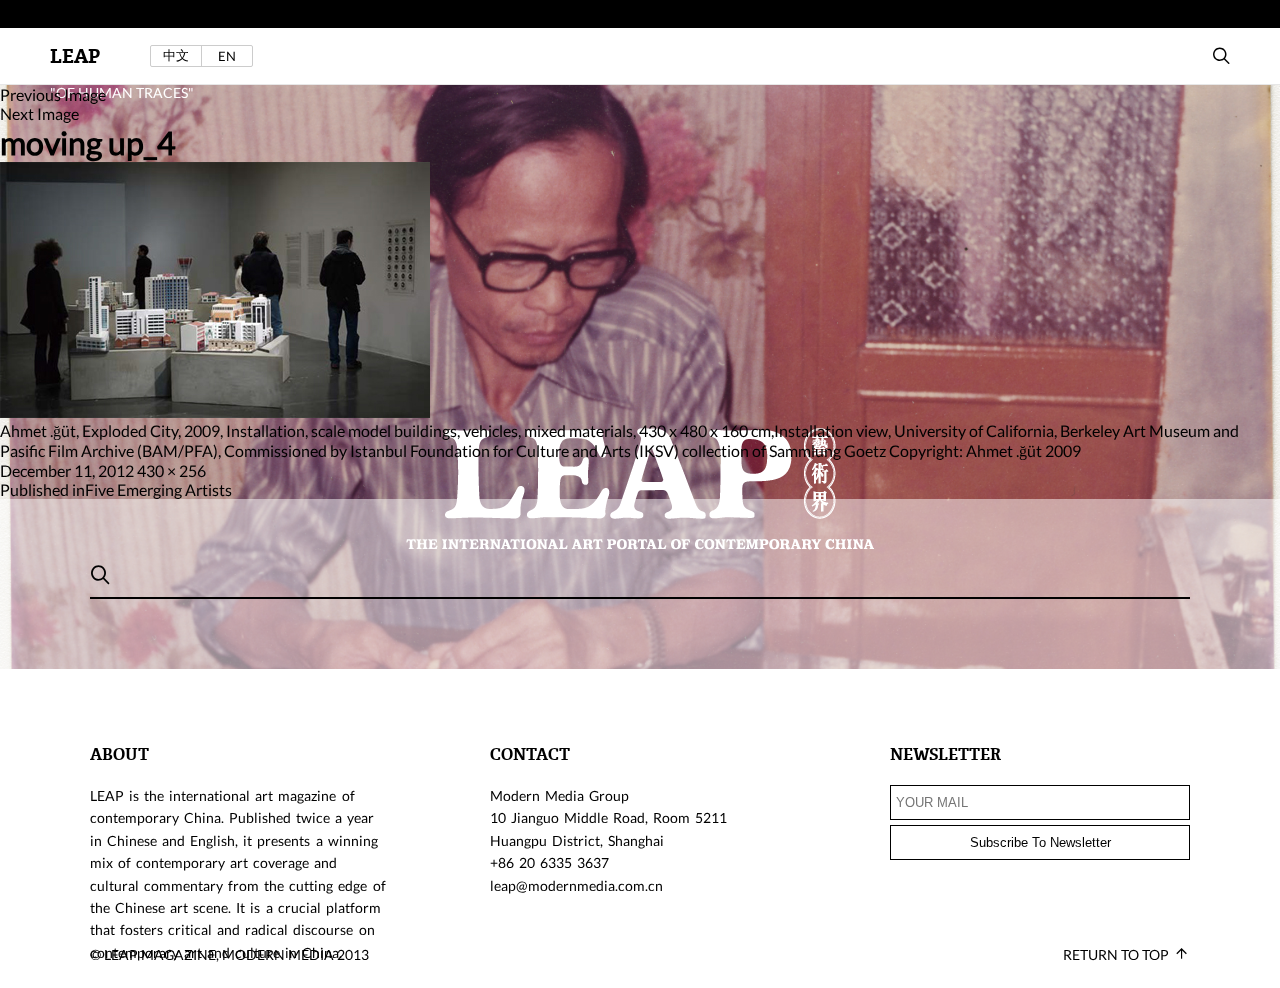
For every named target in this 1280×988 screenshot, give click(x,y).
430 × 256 (171, 470)
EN (227, 56)
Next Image (39, 113)
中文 (176, 55)
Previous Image (53, 94)
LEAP (75, 56)
